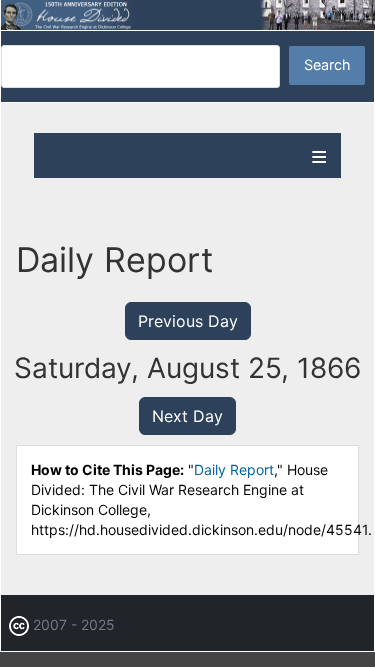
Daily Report (234, 469)
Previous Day (188, 321)
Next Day (187, 416)
